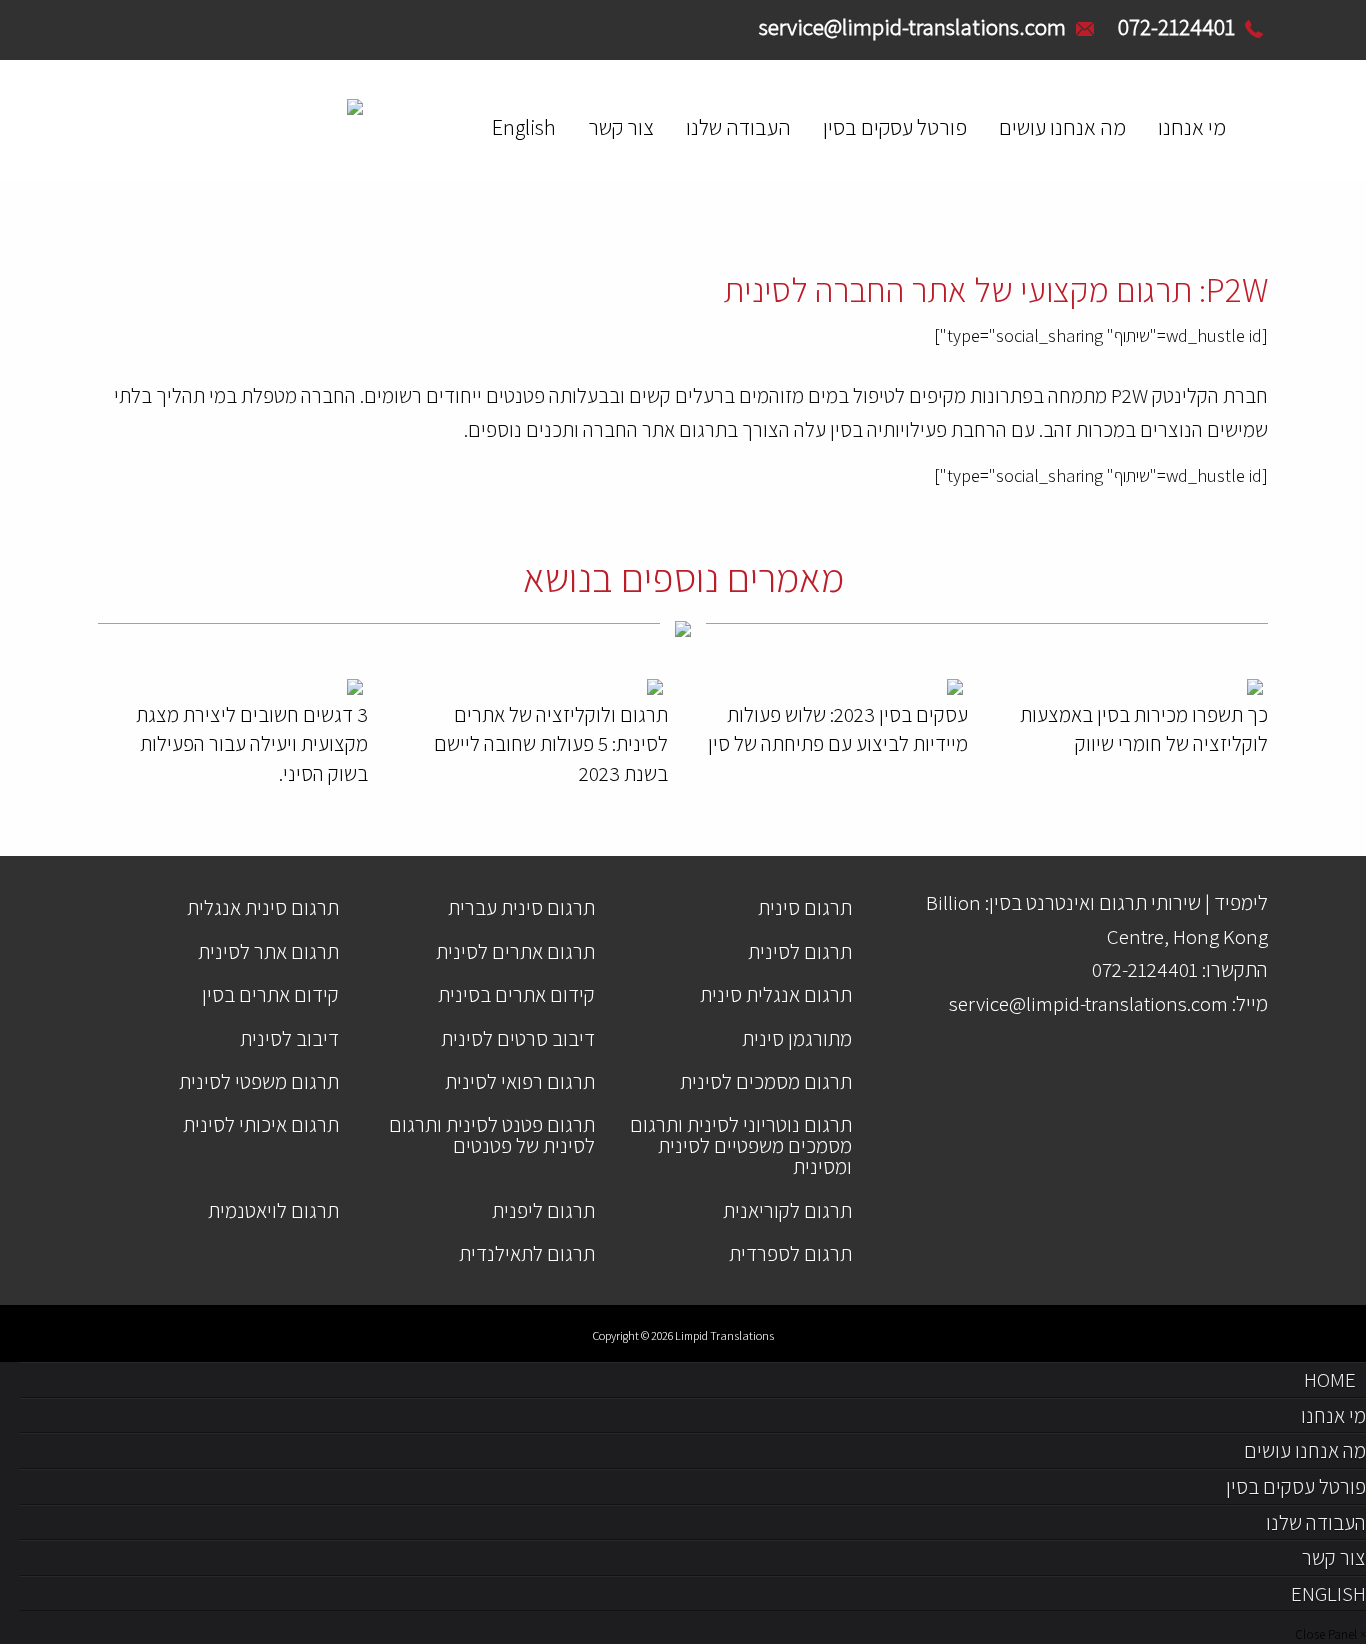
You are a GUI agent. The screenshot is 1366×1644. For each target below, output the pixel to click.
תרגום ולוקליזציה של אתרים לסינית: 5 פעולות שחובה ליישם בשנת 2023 (551, 744)
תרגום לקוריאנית (787, 1210)
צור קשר (621, 127)
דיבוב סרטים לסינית (518, 1038)
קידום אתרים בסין (270, 994)
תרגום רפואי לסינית (520, 1081)
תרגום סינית (805, 907)
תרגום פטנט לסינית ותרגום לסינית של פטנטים (492, 1135)
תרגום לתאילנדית (527, 1253)
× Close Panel (1330, 1634)
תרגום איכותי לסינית (261, 1124)
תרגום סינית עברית (521, 907)
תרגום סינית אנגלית (263, 907)
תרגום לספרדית (790, 1253)
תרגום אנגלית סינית (776, 994)
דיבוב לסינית (289, 1038)
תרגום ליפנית (543, 1210)
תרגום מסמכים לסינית (766, 1081)
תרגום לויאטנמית (273, 1210)
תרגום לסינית (800, 951)
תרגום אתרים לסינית (515, 951)
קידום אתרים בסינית (516, 994)
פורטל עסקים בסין (895, 127)
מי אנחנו (1192, 127)
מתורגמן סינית (797, 1038)
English (524, 127)
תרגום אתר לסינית (268, 951)
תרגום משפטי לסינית (259, 1081)
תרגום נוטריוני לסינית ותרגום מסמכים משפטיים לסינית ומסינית (741, 1145)
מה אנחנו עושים (1062, 127)
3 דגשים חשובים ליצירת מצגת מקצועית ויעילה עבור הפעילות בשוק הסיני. (252, 744)
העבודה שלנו (738, 127)
